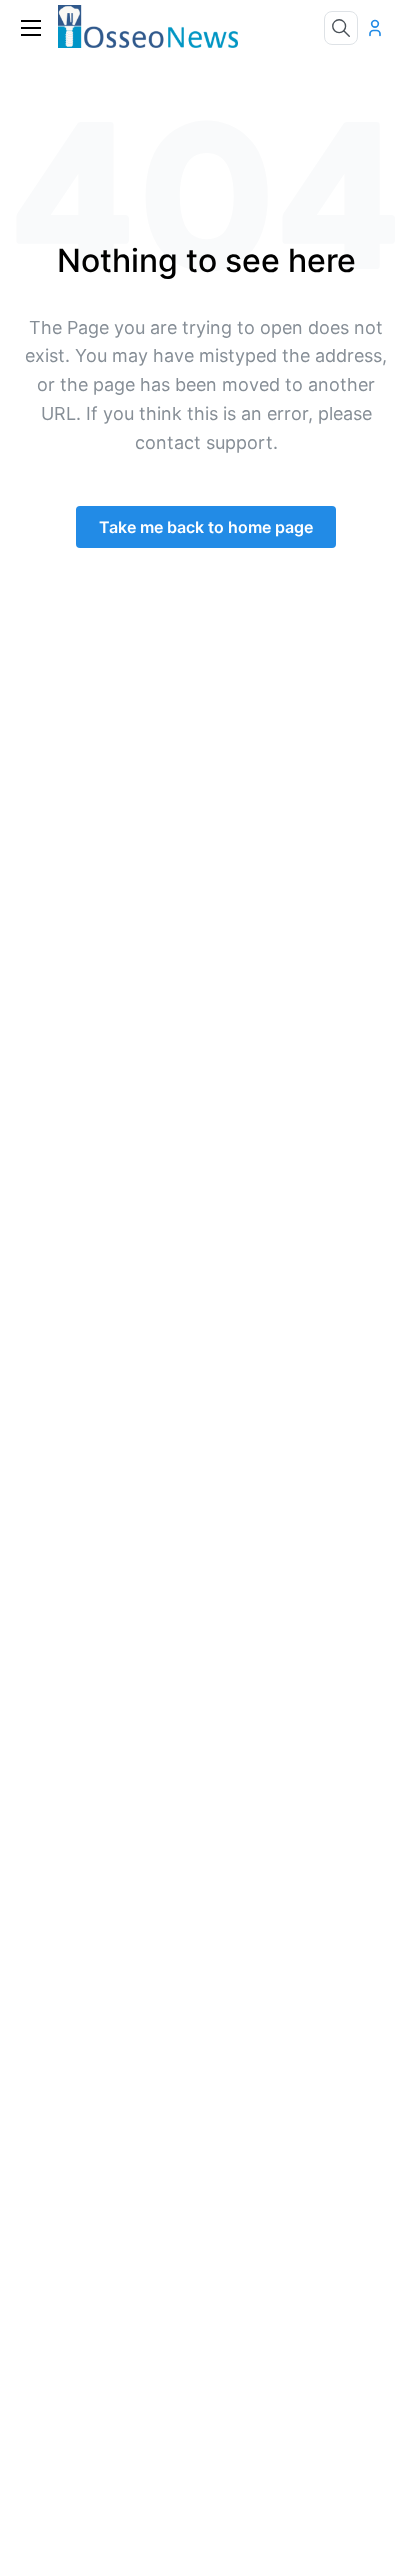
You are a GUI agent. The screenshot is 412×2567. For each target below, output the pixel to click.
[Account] (380, 28)
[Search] (341, 28)
